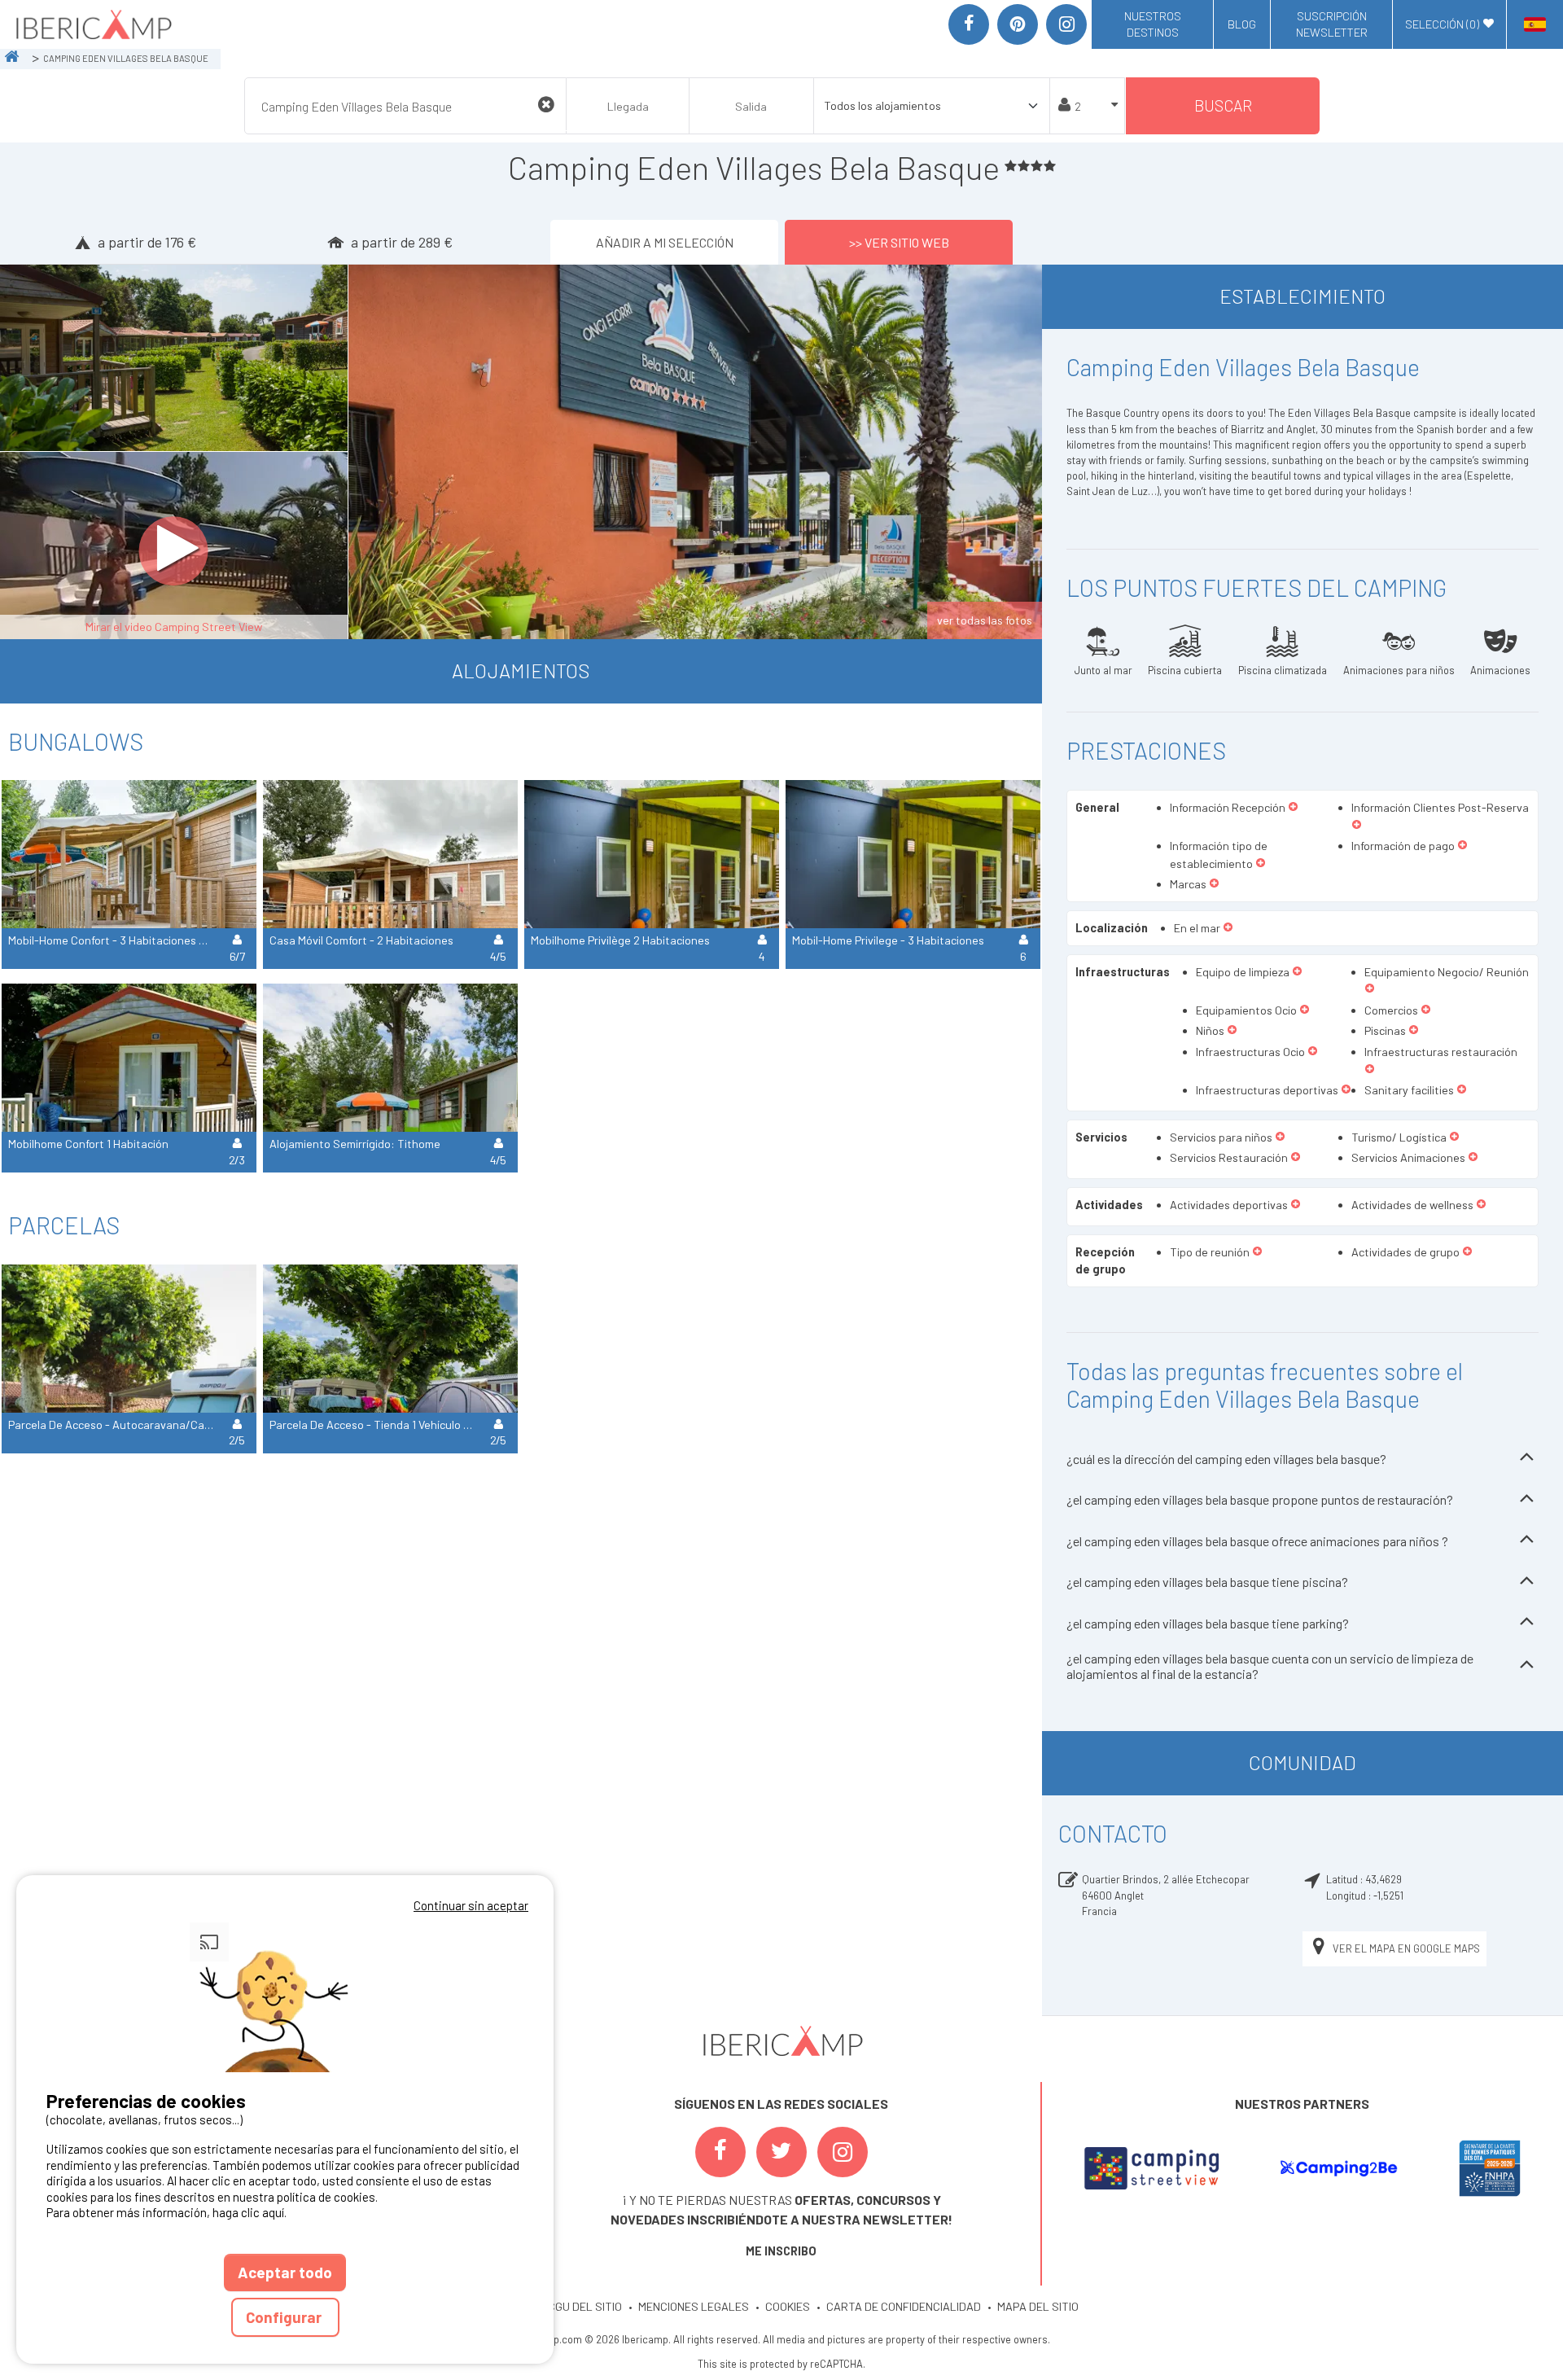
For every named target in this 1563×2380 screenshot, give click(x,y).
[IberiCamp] (92, 24)
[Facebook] (969, 24)
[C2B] (1338, 2168)
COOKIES (788, 2306)
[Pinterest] (1018, 24)
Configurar (285, 2317)
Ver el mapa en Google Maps (1406, 1948)
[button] (1293, 808)
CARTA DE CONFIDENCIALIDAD (904, 2306)
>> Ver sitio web (899, 242)
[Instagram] (1066, 24)
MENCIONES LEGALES (694, 2306)
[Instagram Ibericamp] (843, 2152)
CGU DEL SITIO (585, 2306)
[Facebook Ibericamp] (720, 2152)
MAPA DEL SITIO (1038, 2306)
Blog (1242, 24)
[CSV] (1151, 2168)
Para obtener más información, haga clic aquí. (166, 2212)
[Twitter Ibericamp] (781, 2152)
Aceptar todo (285, 2272)
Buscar (1223, 105)
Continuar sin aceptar (471, 1905)
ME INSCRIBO (781, 2251)
